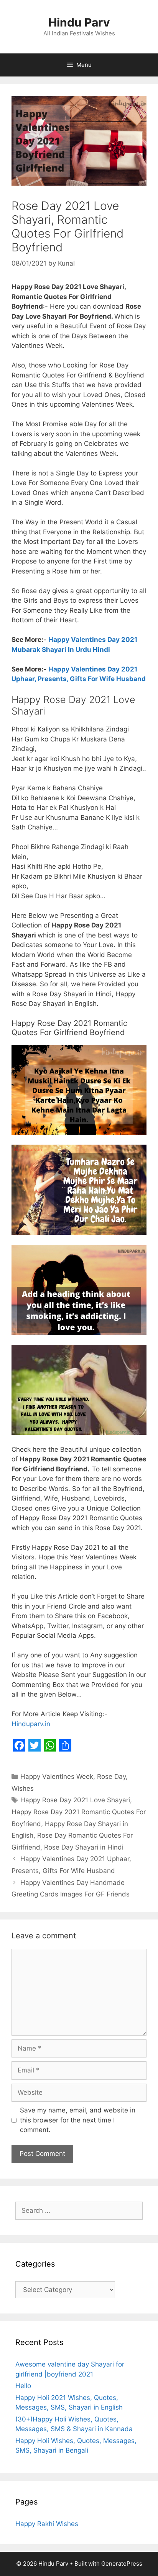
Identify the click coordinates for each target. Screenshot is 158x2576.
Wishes (23, 1788)
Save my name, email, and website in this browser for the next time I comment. (78, 2120)
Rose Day (111, 1777)
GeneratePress (122, 2564)
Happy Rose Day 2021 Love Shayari (75, 1800)
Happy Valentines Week (57, 1777)
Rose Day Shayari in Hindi (84, 1847)
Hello (23, 2386)
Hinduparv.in (31, 1724)
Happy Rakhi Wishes (47, 2524)
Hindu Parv (79, 22)
